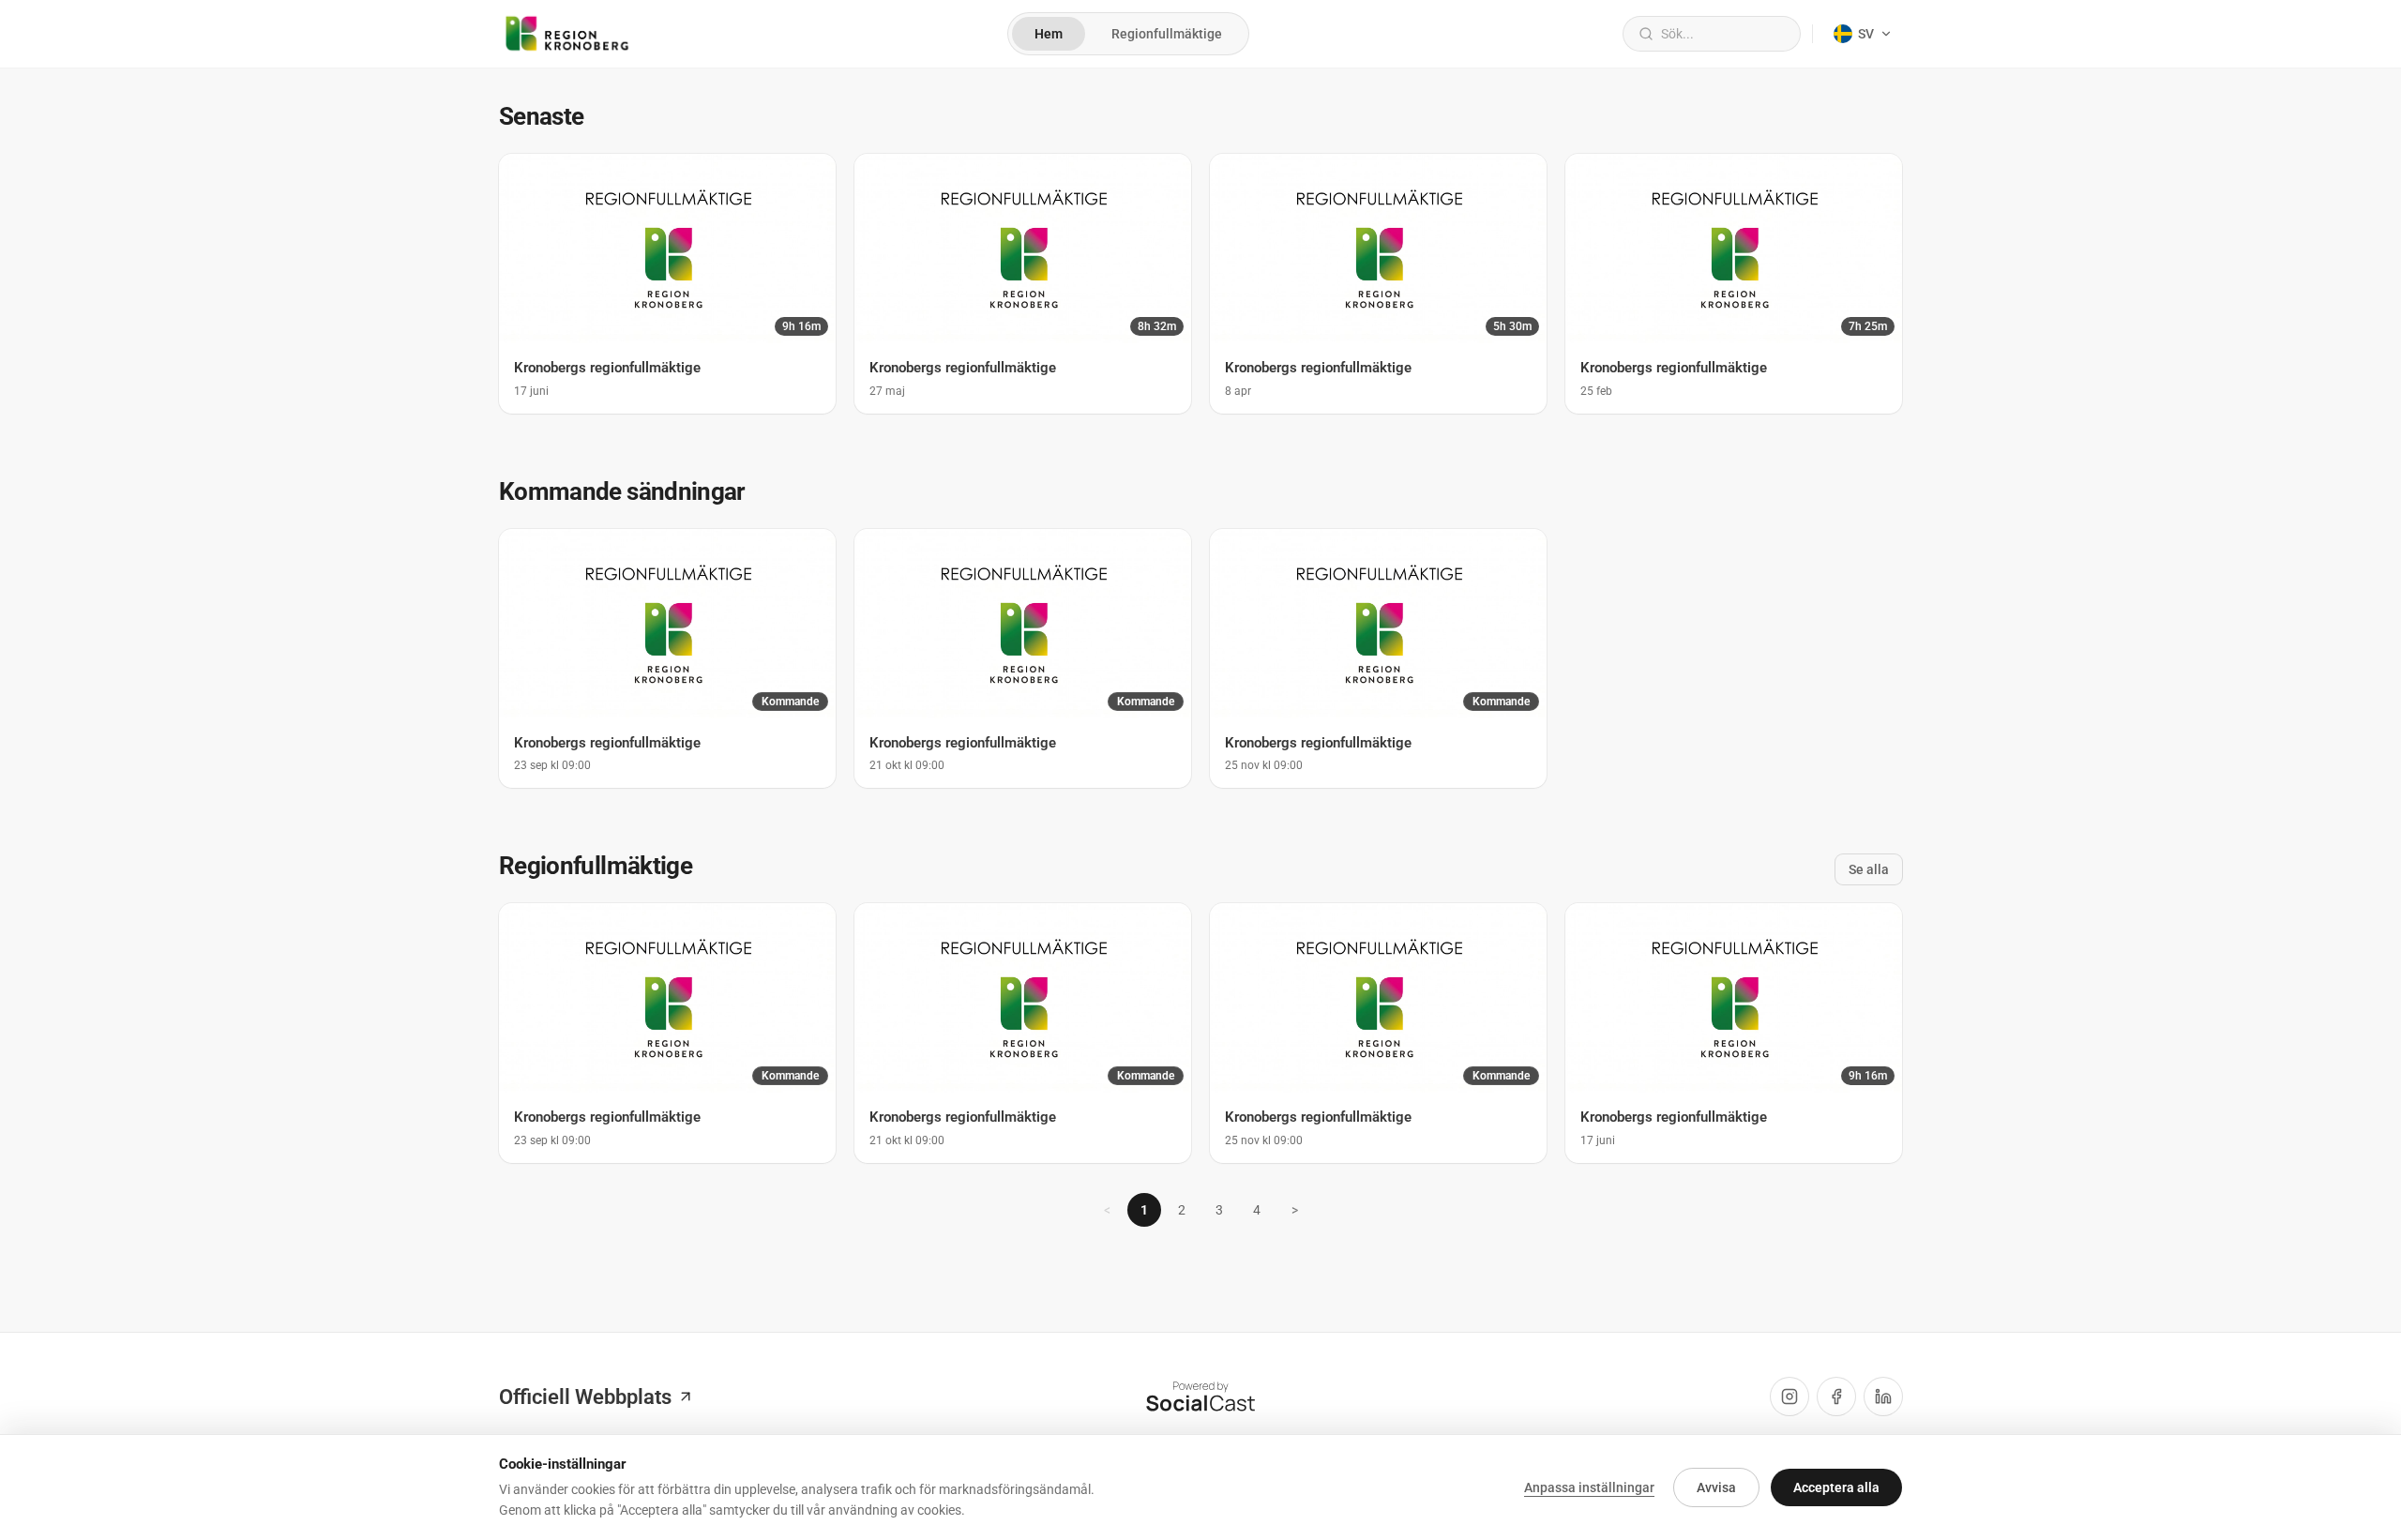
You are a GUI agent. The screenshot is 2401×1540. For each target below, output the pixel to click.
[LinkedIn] (1883, 1397)
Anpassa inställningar (1589, 1487)
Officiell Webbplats (585, 1397)
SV (1866, 34)
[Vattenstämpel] (1200, 1397)
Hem (1049, 34)
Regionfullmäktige (1167, 34)
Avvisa (1716, 1487)
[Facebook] (1836, 1397)
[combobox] (1723, 34)
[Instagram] (1789, 1397)
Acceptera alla (1836, 1487)
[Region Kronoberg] (566, 34)
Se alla (1869, 869)
